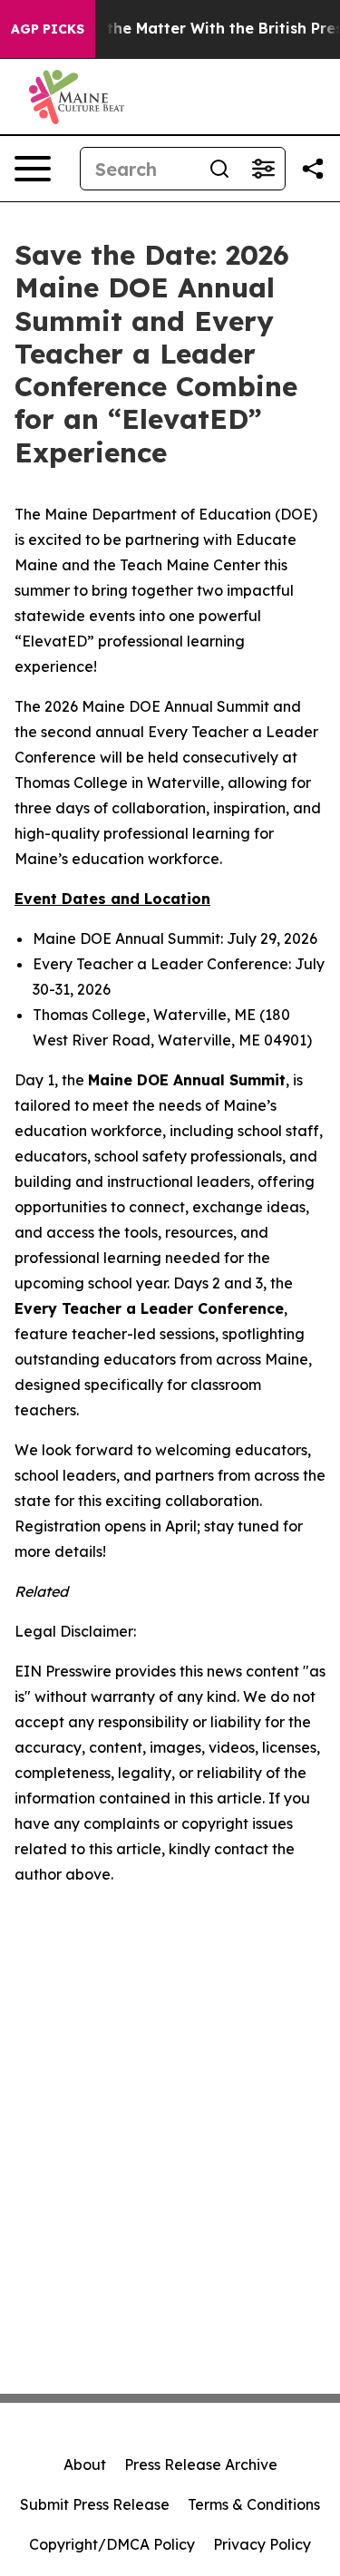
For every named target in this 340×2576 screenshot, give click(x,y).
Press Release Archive (201, 2464)
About (85, 2464)
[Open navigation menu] (33, 169)
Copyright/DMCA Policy (112, 2544)
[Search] (219, 169)
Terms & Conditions (254, 2504)
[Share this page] (313, 169)
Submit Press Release (95, 2504)
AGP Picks (48, 29)
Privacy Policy (262, 2544)
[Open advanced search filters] (263, 169)
